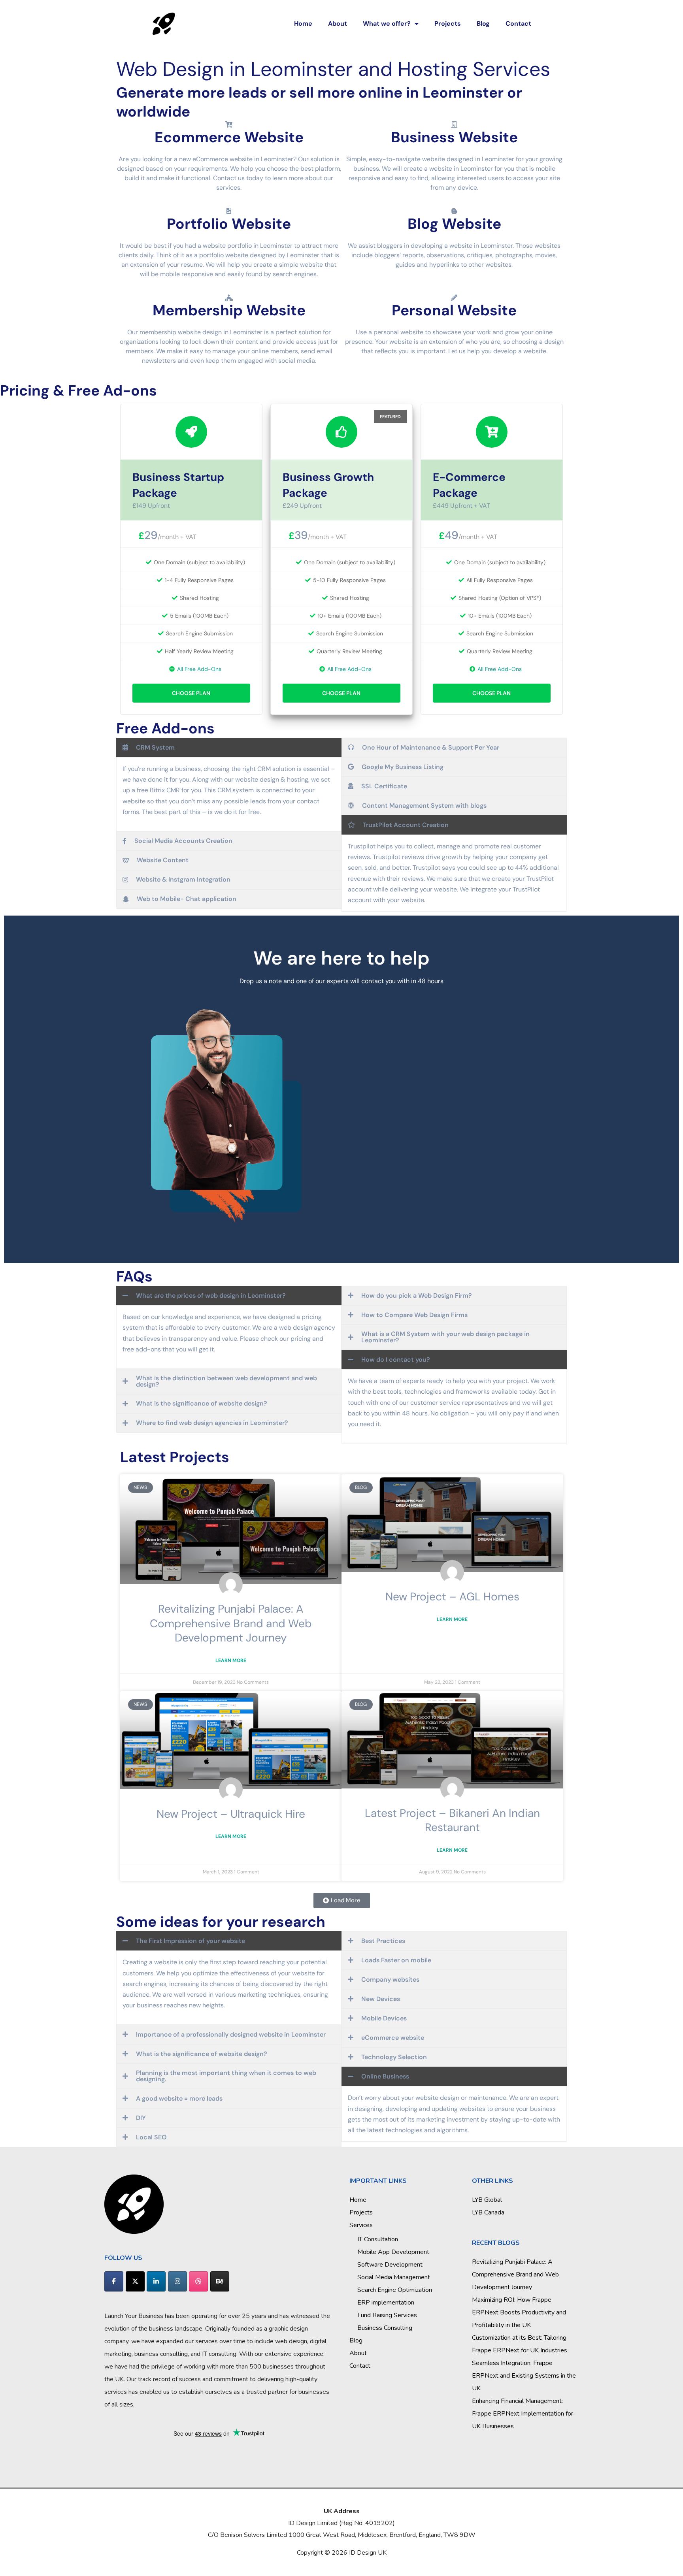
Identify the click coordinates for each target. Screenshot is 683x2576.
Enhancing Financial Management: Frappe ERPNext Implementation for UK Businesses (523, 2414)
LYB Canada (488, 2212)
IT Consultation (378, 2239)
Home (303, 24)
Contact (518, 24)
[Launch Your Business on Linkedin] (156, 2281)
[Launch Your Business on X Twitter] (135, 2281)
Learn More (231, 1660)
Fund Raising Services (387, 2315)
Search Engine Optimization (395, 2290)
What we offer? (387, 24)
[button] (342, 1900)
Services (361, 2225)
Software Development (390, 2265)
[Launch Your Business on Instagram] (177, 2281)
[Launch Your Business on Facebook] (114, 2281)
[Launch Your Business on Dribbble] (198, 2281)
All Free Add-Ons (199, 669)
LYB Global (487, 2200)
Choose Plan (191, 693)
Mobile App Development (393, 2252)
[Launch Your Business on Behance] (220, 2281)
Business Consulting (385, 2328)
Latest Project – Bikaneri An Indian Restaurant (452, 1820)
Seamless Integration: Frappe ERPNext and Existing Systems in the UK (524, 2376)
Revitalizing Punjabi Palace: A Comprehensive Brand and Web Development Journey (231, 1623)
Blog (483, 24)
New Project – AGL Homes (452, 1597)
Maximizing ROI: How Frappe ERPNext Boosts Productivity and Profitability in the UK (519, 2312)
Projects (448, 24)
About (338, 24)
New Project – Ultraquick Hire (231, 1814)
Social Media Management (394, 2277)
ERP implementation (386, 2303)
